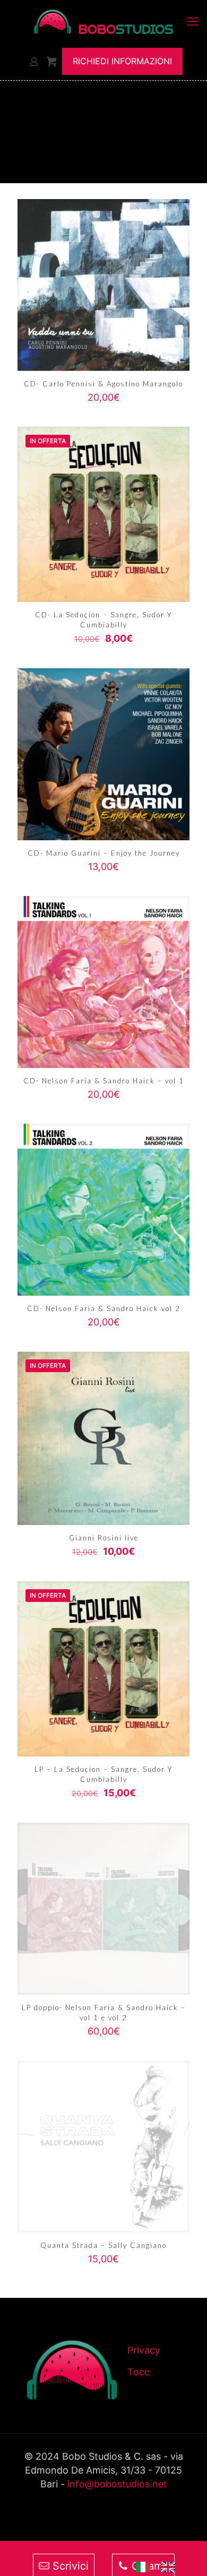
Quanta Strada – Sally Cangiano (103, 2245)
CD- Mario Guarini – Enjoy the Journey (104, 853)
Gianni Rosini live (104, 1538)
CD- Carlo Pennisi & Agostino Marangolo (103, 384)
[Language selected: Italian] (161, 2566)
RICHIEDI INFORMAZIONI (122, 61)
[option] (171, 2567)
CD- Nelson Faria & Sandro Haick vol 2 (104, 1308)
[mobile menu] (193, 21)
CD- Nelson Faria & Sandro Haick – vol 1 (104, 1081)
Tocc (139, 2372)
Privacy (144, 2350)
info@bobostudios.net (117, 2484)
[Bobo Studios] (103, 21)
